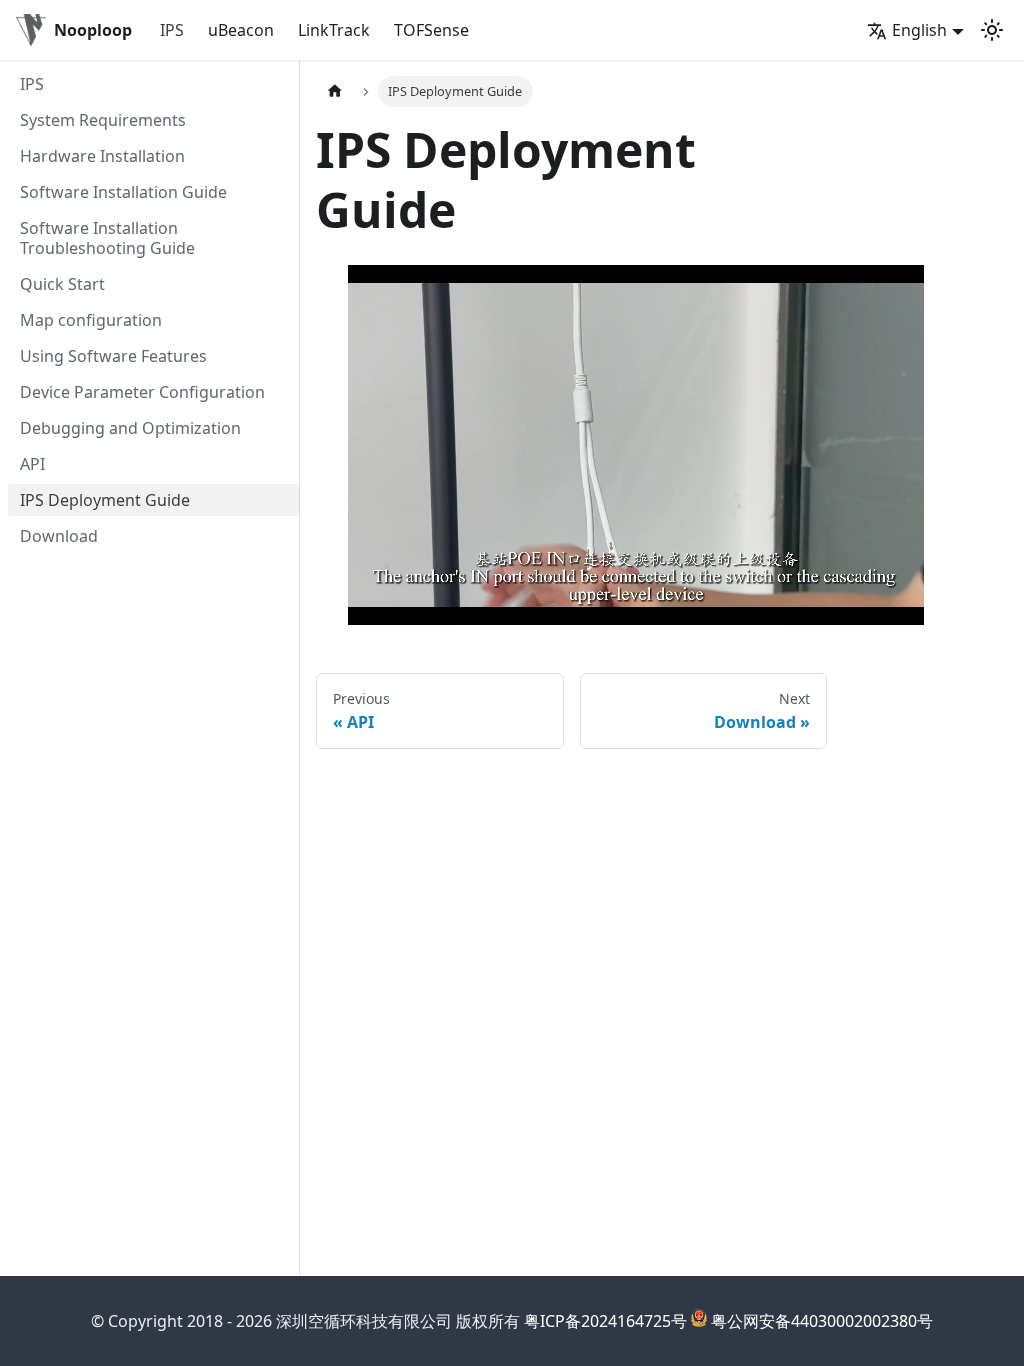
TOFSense (431, 30)
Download (59, 536)
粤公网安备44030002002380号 (822, 1321)
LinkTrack (334, 30)
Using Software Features (113, 356)
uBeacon (241, 30)
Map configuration (91, 320)
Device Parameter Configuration (142, 392)
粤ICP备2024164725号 (605, 1321)
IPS (172, 30)
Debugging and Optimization (130, 428)
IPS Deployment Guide (105, 500)
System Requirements (103, 120)
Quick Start (62, 284)
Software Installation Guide (123, 192)
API (32, 464)
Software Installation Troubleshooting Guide (107, 238)
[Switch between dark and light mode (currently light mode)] (992, 30)
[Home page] (335, 91)
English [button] (919, 30)
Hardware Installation (102, 156)
